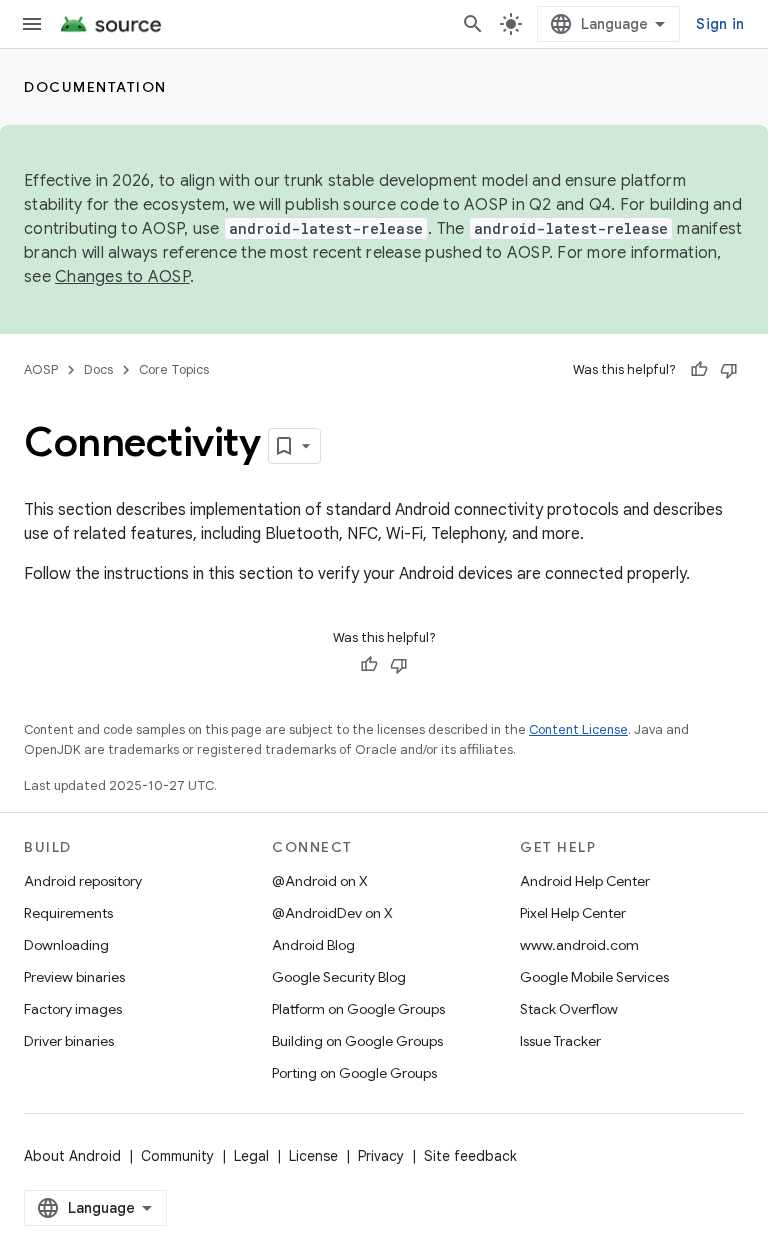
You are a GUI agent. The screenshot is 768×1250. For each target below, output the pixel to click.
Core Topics (174, 369)
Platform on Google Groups (358, 1009)
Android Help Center (585, 881)
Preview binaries (74, 977)
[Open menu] (32, 24)
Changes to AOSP (122, 277)
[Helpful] (699, 370)
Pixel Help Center (573, 913)
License (313, 1156)
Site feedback (470, 1156)
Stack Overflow (569, 1009)
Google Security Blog (339, 977)
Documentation (95, 87)
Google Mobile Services (594, 977)
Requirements (68, 913)
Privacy (381, 1156)
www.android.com (579, 945)
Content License (578, 729)
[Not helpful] (729, 370)
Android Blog (313, 945)
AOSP (41, 369)
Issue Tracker (560, 1041)
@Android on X (320, 881)
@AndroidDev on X (332, 913)
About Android (72, 1156)
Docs (98, 369)
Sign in (720, 24)
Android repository (83, 881)
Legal (251, 1156)
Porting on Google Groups (354, 1073)
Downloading (66, 945)
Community (177, 1156)
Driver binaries (69, 1041)
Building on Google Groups (357, 1041)
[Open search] (473, 24)
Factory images (73, 1009)
